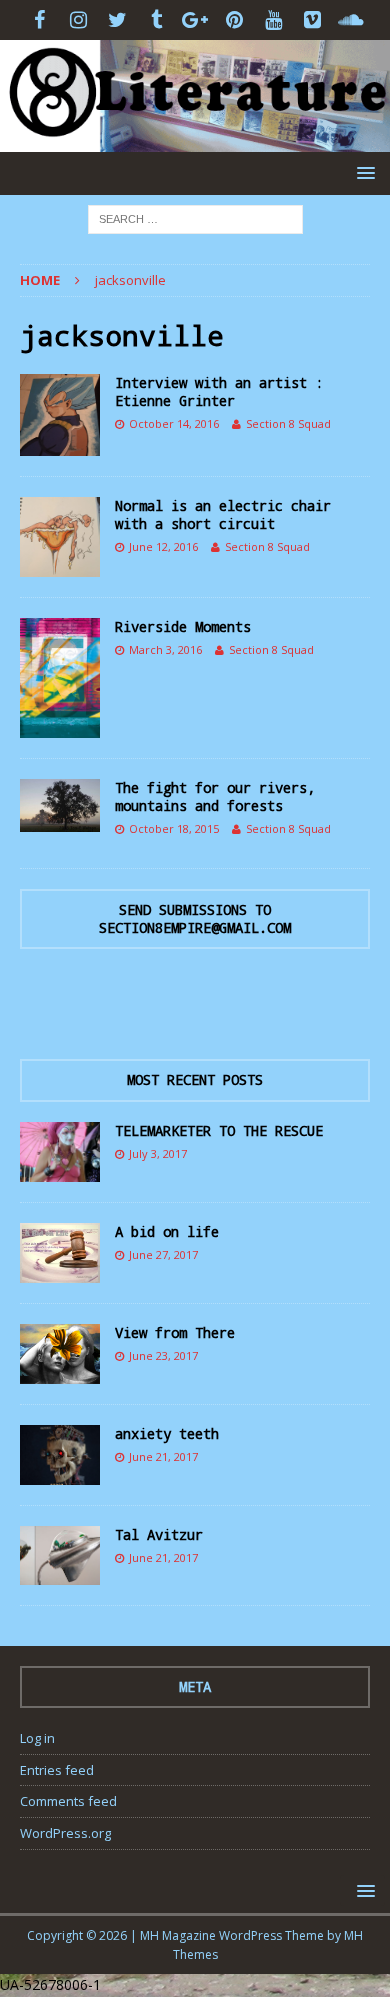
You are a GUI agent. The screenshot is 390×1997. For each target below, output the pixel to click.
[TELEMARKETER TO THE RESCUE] (60, 1152)
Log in (37, 1738)
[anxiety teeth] (60, 1455)
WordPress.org (65, 1833)
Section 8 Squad (288, 423)
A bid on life (167, 1231)
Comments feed (68, 1801)
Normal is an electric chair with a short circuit (223, 514)
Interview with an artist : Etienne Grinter (219, 391)
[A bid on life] (60, 1253)
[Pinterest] (234, 20)
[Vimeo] (312, 20)
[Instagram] (78, 20)
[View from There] (60, 1354)
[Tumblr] (156, 20)
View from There (175, 1332)
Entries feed (57, 1770)
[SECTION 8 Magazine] (195, 140)
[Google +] (195, 20)
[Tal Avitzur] (60, 1555)
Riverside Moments (183, 626)
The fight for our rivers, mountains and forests (215, 796)
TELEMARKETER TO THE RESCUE (219, 1130)
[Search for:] (195, 218)
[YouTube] (273, 20)
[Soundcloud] (351, 20)
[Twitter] (117, 20)
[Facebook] (39, 20)
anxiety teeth (167, 1433)
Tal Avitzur (159, 1534)
